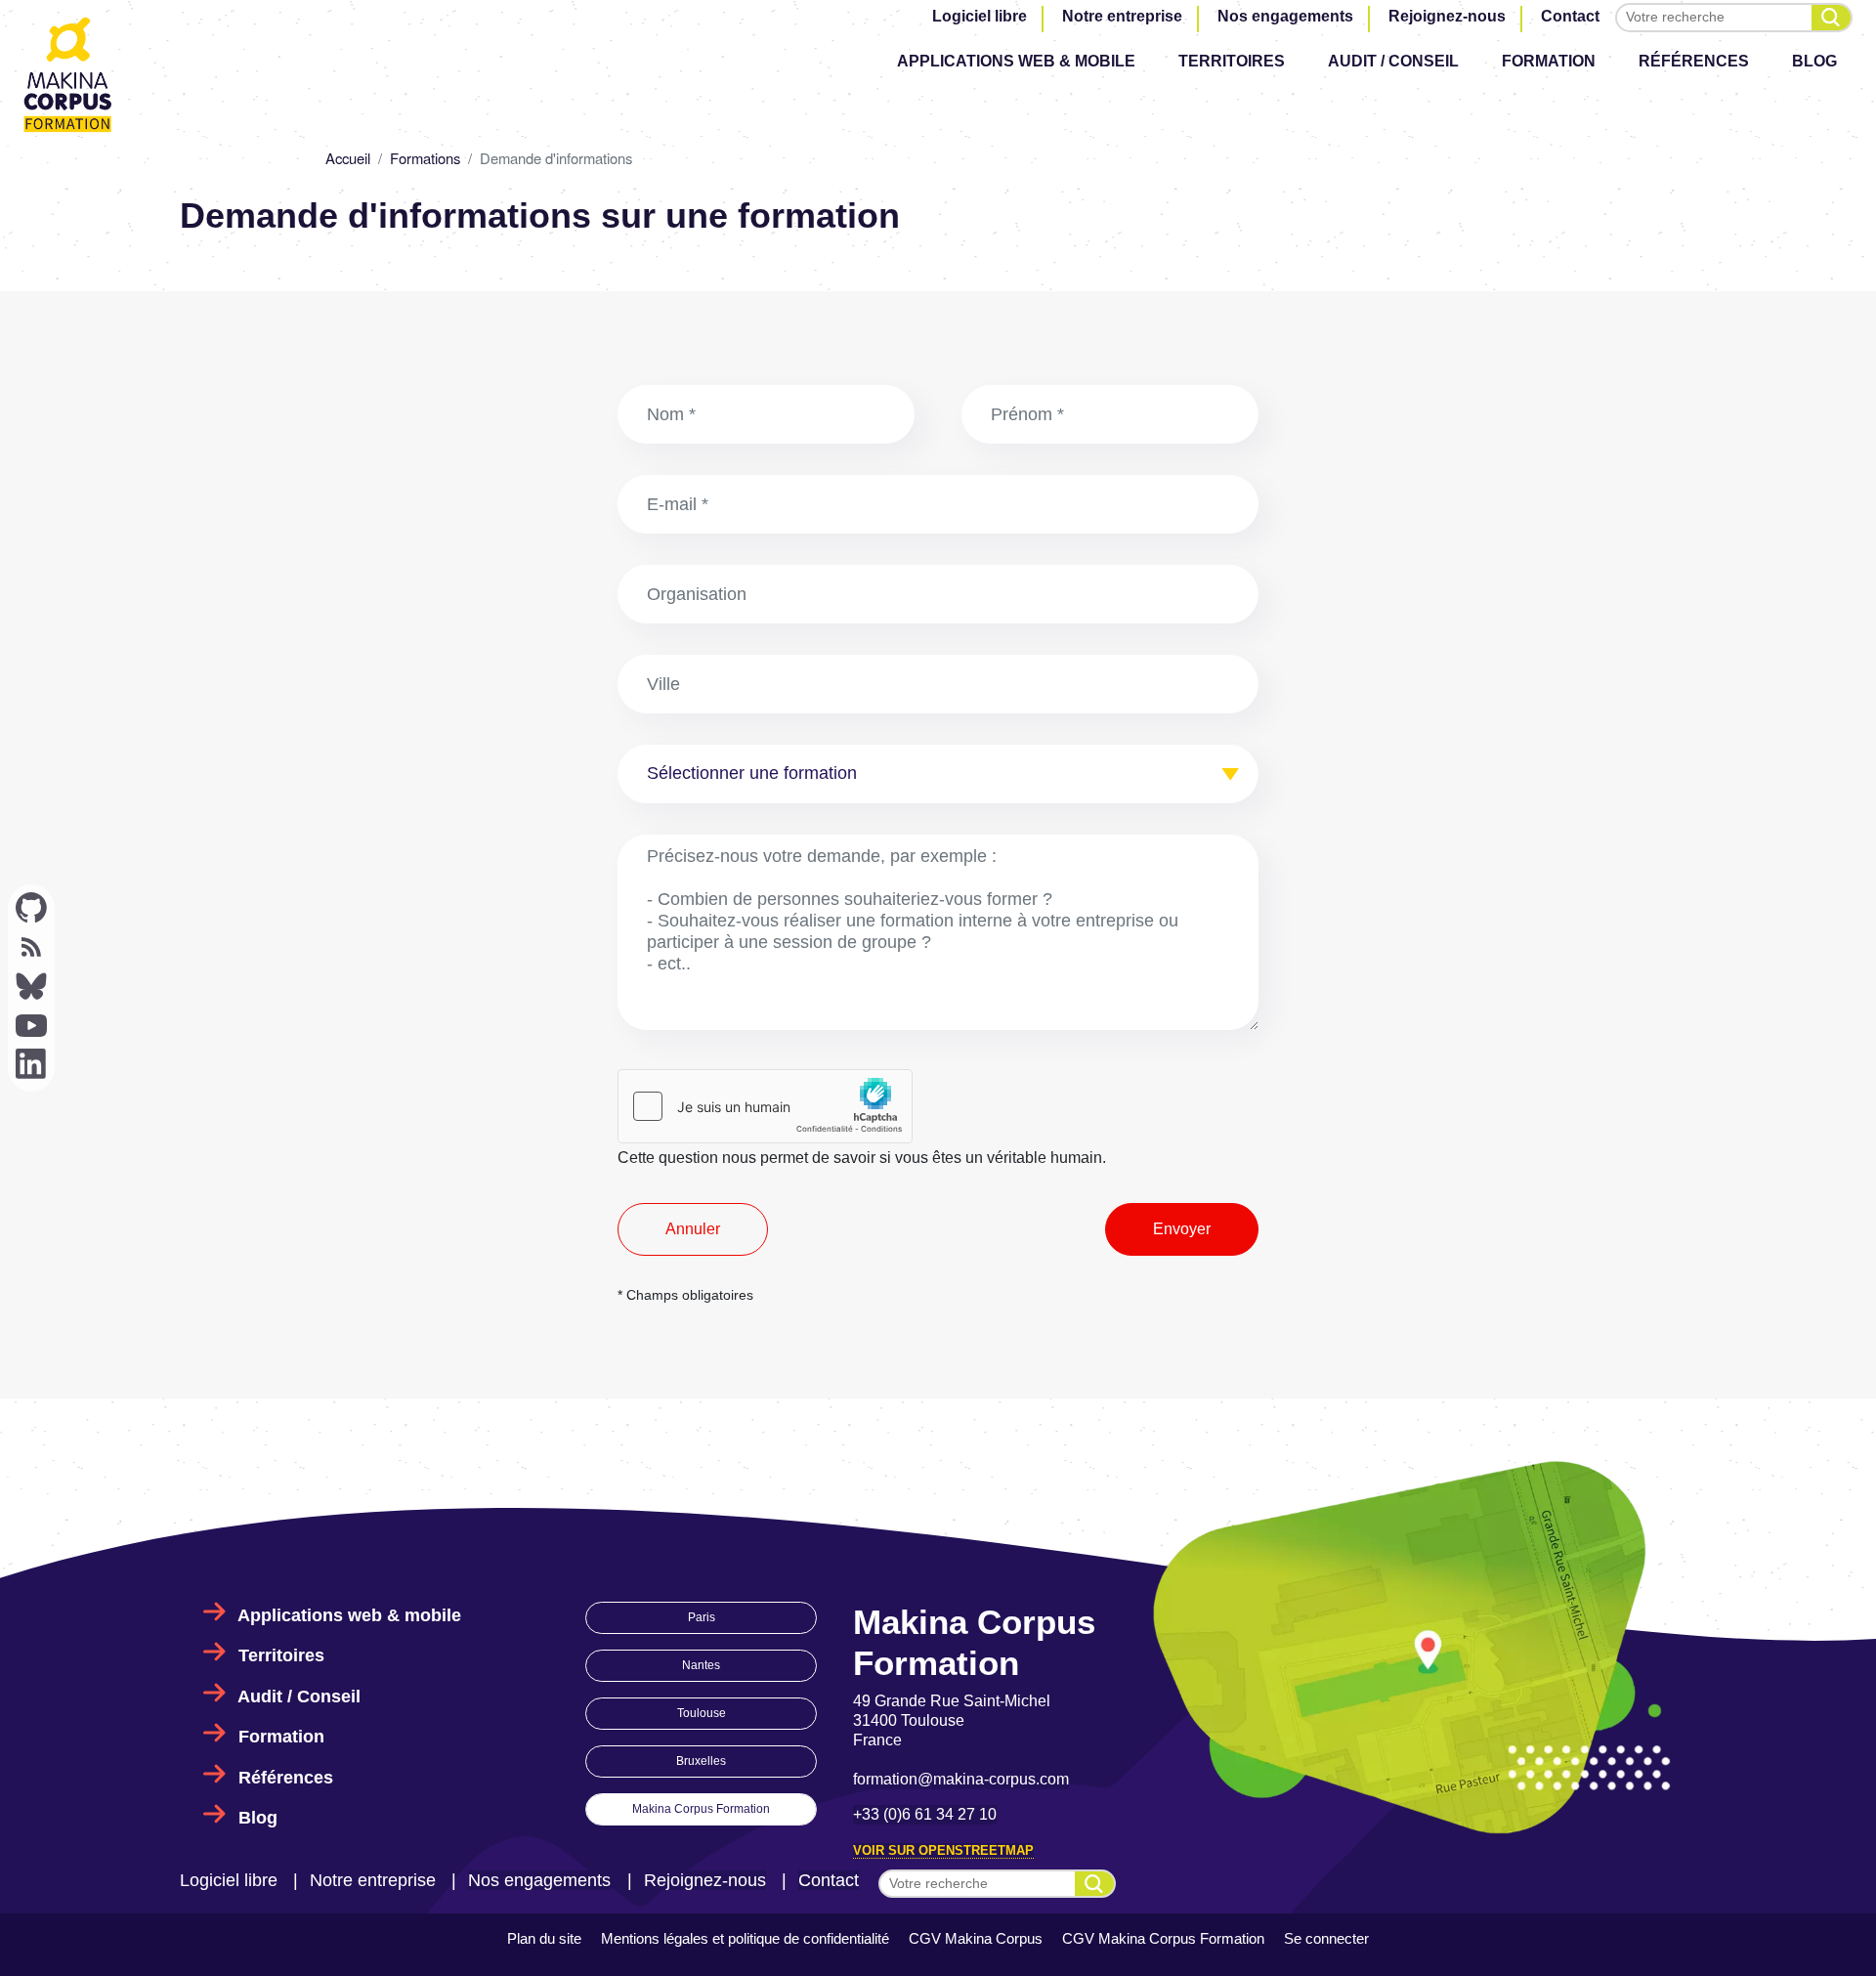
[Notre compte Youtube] (31, 1025)
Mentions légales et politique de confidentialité (745, 1938)
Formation (1549, 61)
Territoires (1232, 61)
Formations (425, 158)
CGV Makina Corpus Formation (1163, 1938)
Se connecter (1326, 1938)
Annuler (693, 1229)
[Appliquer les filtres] (1831, 18)
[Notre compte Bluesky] (31, 986)
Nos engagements (1285, 16)
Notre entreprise (1122, 16)
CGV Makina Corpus (976, 1938)
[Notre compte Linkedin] (31, 1064)
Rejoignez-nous (1447, 16)
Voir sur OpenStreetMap (943, 1850)
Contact (1570, 16)
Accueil (348, 158)
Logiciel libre (980, 16)
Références (1694, 61)
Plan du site (544, 1938)
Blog (1814, 61)
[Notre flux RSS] (31, 947)
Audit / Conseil (1393, 61)
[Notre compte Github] (31, 908)
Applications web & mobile (1016, 61)
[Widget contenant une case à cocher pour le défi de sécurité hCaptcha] (765, 1106)
